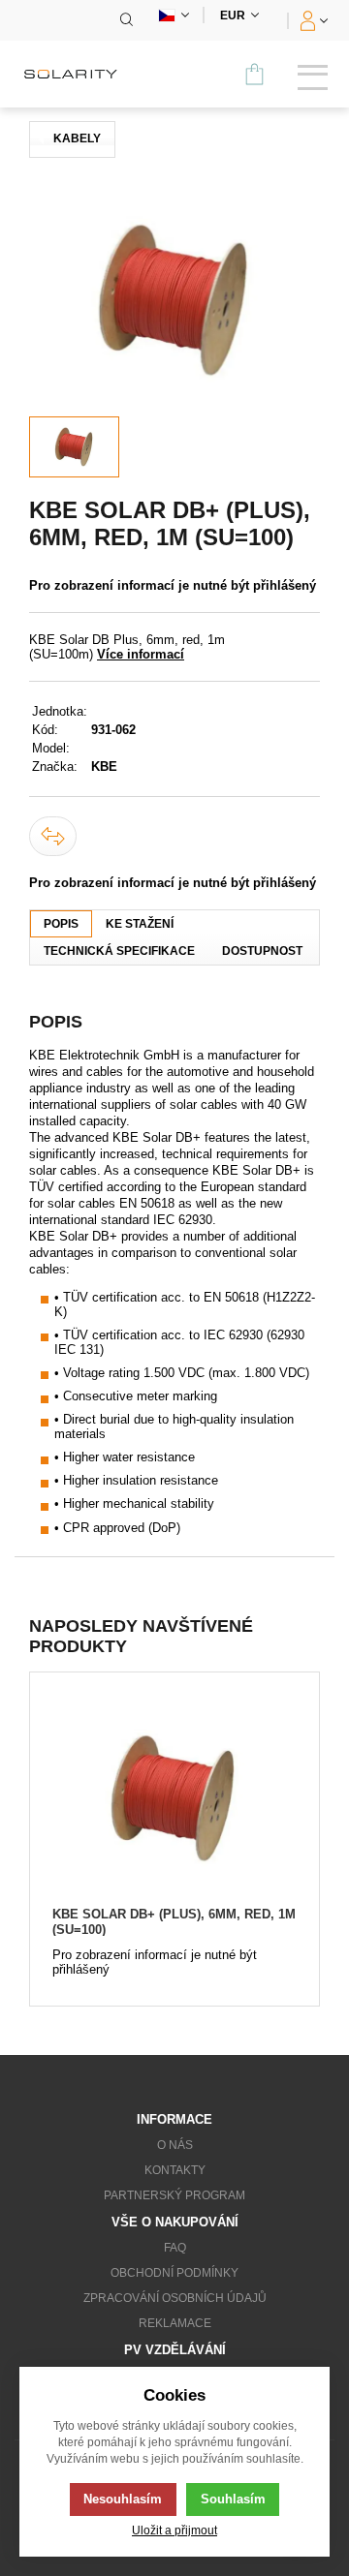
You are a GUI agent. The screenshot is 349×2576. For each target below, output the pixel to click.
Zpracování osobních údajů (175, 2298)
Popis (61, 924)
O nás (175, 2145)
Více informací (141, 654)
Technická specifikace (119, 951)
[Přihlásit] (312, 20)
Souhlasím (233, 2499)
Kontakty (175, 2170)
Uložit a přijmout (174, 2530)
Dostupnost (262, 951)
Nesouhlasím (123, 2499)
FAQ (175, 2248)
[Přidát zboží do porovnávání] (53, 836)
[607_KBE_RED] (174, 300)
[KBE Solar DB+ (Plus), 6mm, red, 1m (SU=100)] (174, 1799)
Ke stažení (140, 924)
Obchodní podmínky (174, 2273)
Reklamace (175, 2323)
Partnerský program (174, 2195)
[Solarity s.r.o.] (78, 74)
